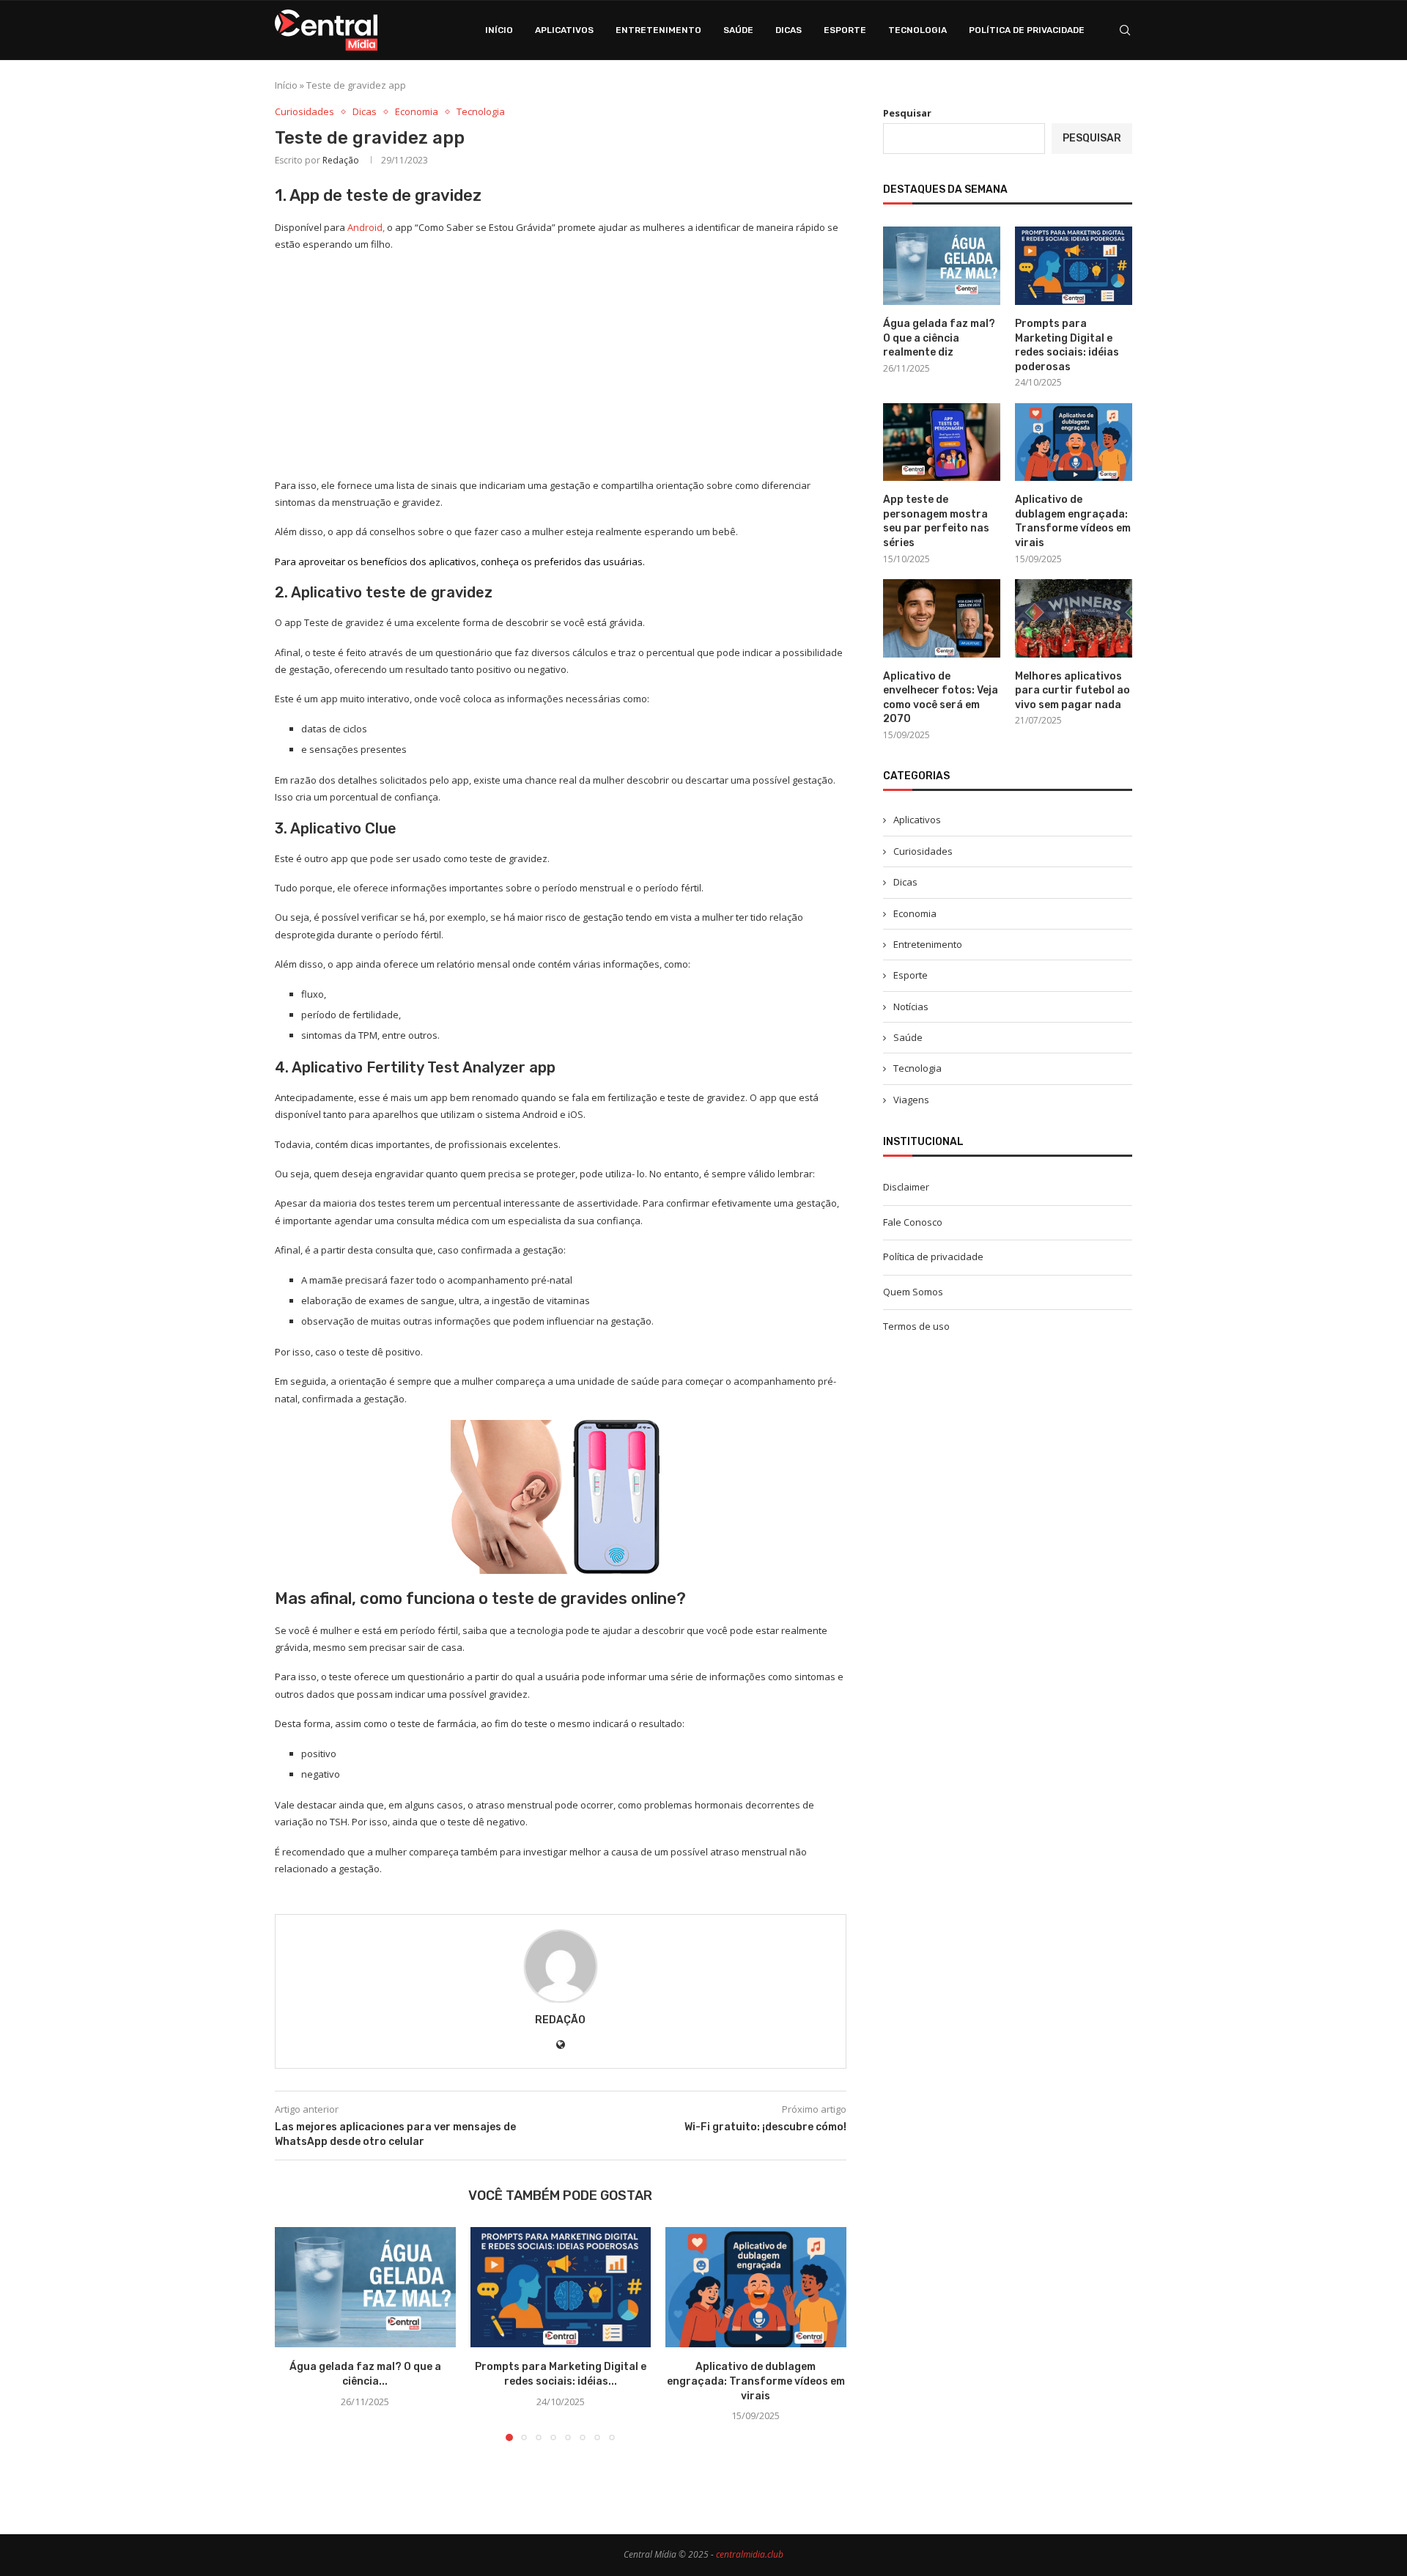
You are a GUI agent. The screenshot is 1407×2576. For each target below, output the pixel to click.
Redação (341, 160)
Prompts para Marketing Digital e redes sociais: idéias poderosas (1067, 345)
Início (499, 30)
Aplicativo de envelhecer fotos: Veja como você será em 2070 (941, 698)
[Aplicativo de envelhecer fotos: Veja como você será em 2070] (942, 618)
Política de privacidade (1027, 30)
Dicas (789, 30)
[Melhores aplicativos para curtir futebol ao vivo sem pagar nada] (1074, 618)
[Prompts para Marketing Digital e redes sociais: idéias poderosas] (561, 2287)
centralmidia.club (750, 2554)
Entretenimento (658, 30)
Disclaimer (906, 1187)
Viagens (911, 1100)
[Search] (1125, 30)
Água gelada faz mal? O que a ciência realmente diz (939, 338)
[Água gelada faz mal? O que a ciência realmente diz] (365, 2287)
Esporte (845, 30)
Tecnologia (917, 30)
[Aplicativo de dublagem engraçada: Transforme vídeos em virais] (756, 2287)
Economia (915, 913)
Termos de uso (916, 1326)
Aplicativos (564, 30)
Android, (366, 227)
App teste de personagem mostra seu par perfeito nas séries (936, 521)
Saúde (738, 30)
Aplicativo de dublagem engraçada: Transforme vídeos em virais (756, 2381)
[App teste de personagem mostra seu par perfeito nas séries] (942, 442)
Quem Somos (913, 1292)
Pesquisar (907, 113)
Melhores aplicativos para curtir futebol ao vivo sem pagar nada (1072, 691)
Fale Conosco (913, 1222)
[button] (295, 2333)
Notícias (911, 1007)
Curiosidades (923, 851)
